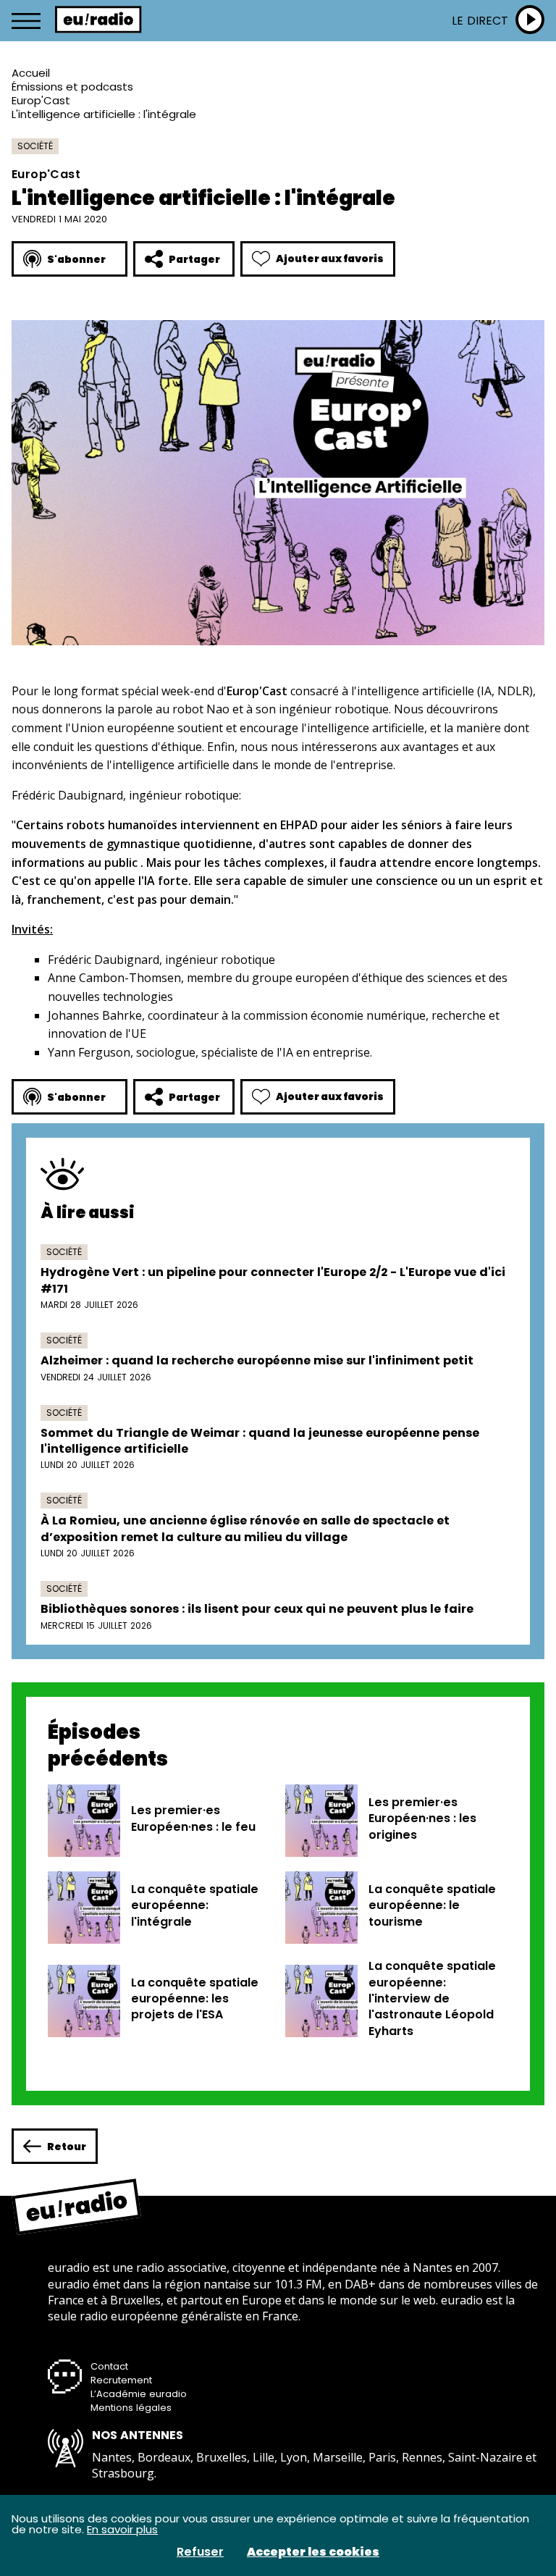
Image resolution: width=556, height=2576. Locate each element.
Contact (109, 2366)
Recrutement (121, 2380)
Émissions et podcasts (72, 87)
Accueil (31, 73)
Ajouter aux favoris (330, 259)
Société (35, 146)
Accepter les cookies (313, 2552)
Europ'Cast (41, 100)
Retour (67, 2147)
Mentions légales (131, 2408)
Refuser (200, 2552)
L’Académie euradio (139, 2394)
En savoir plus (122, 2529)
